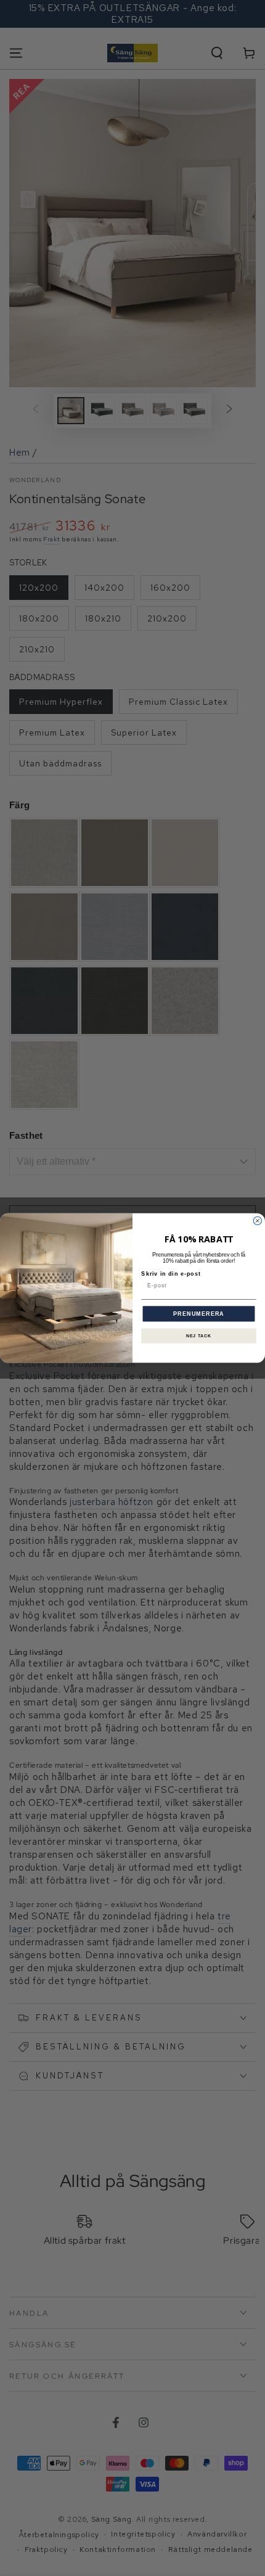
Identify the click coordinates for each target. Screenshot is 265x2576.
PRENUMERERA (199, 1314)
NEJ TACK (199, 1336)
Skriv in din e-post (171, 1274)
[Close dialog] (257, 1220)
